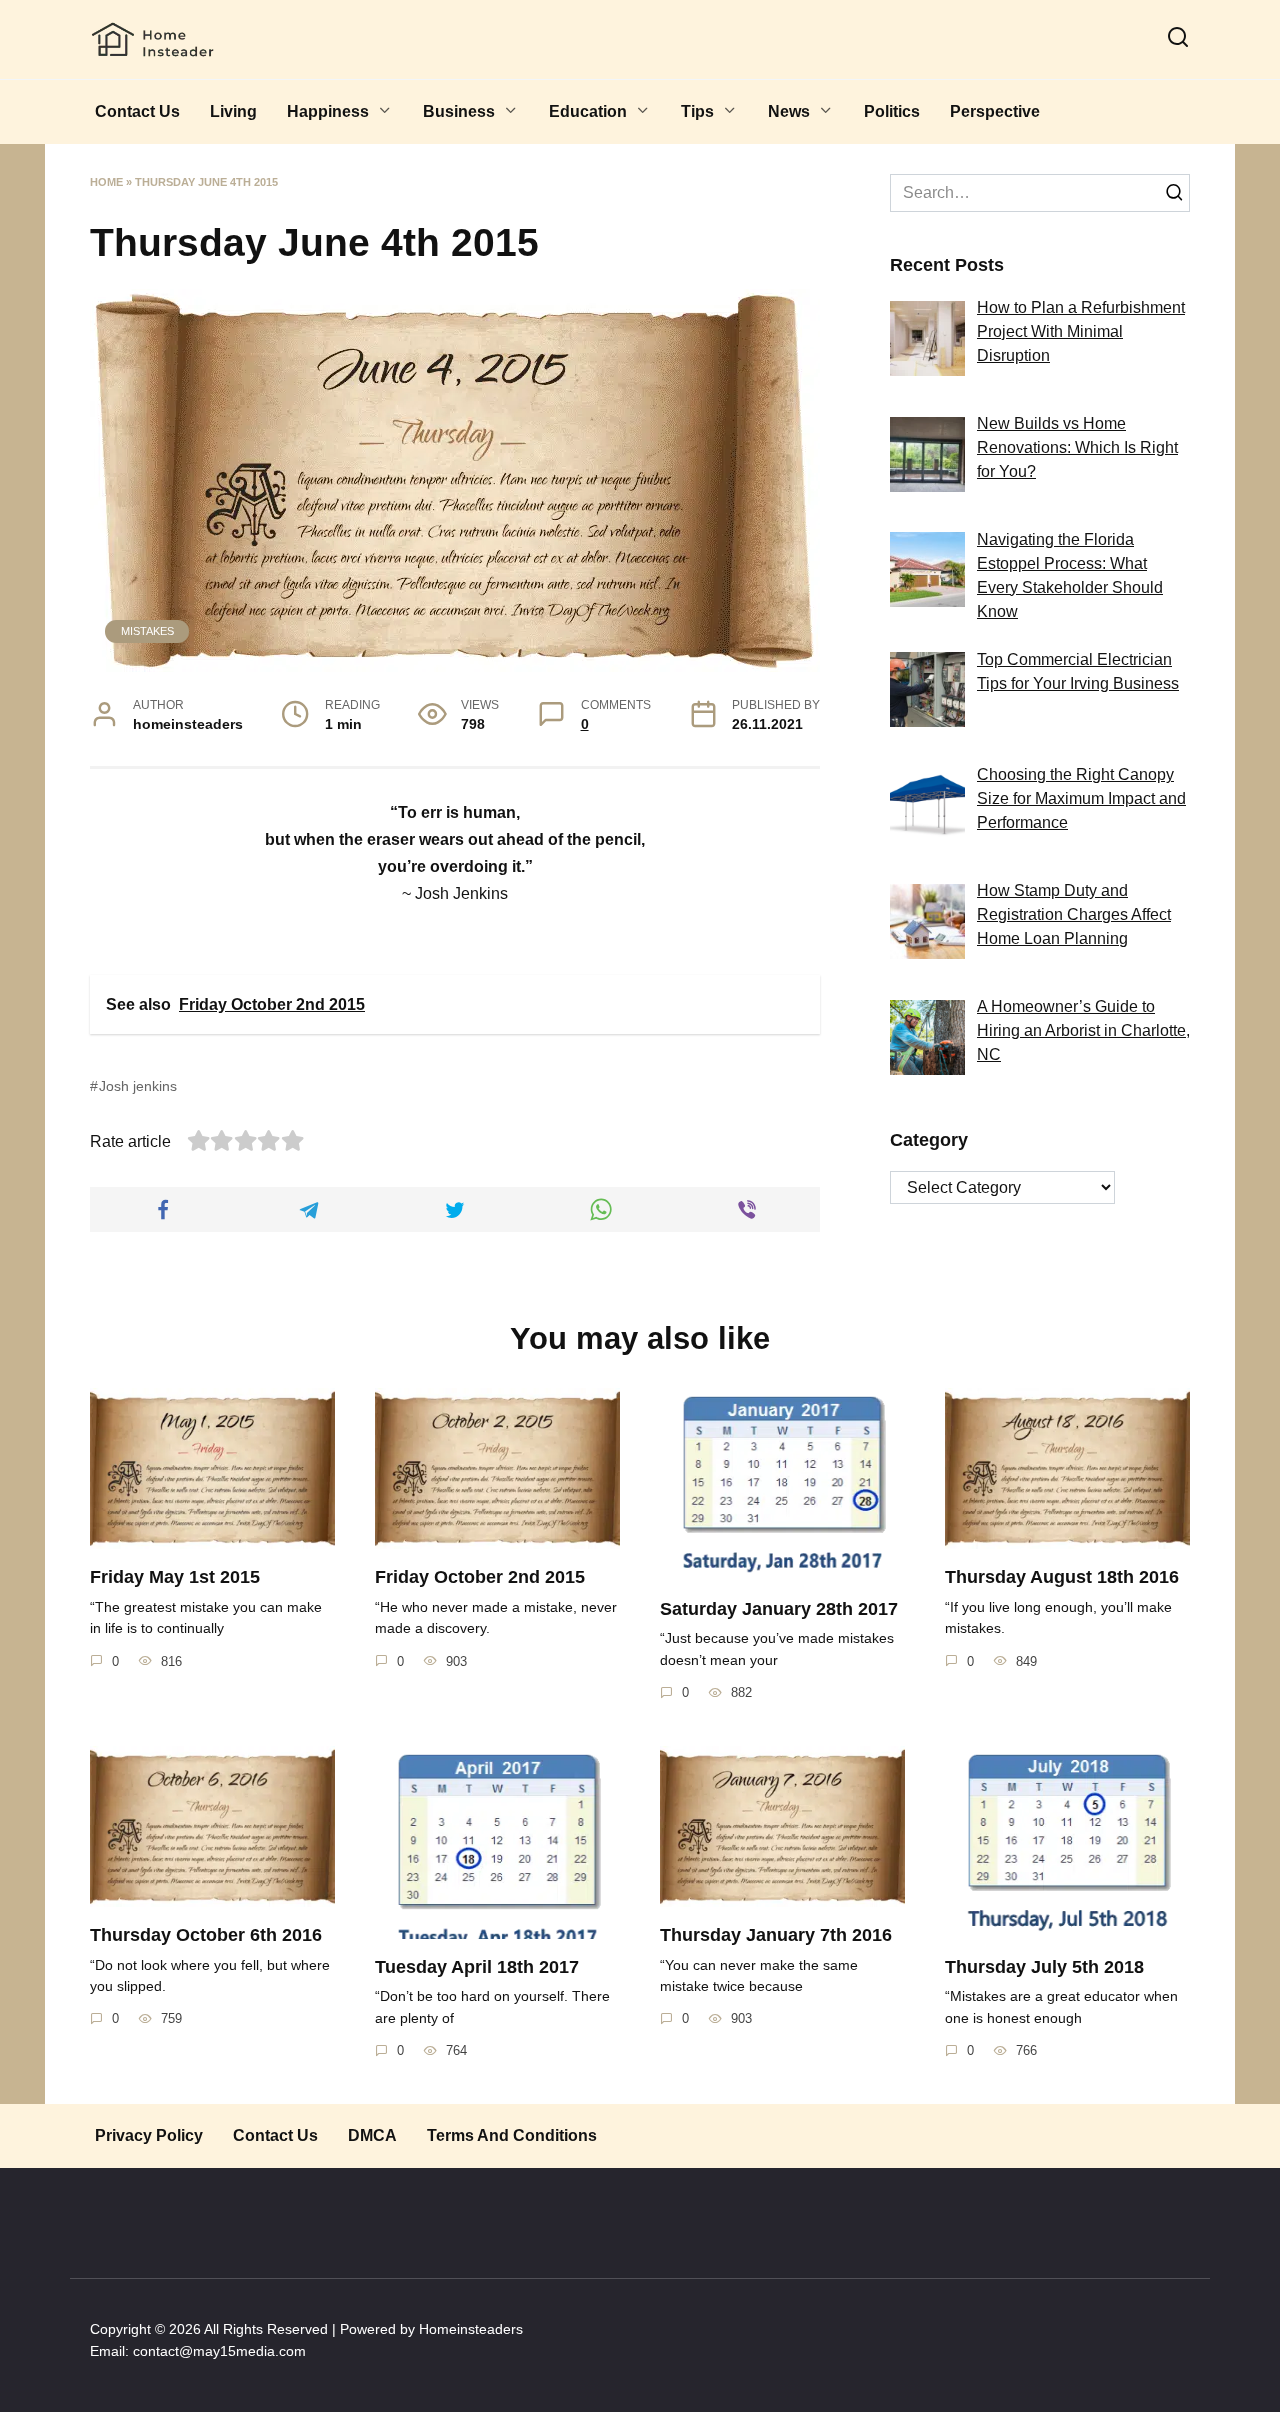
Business (459, 111)
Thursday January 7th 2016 (776, 1935)
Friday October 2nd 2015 (480, 1577)
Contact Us (137, 111)
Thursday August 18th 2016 (1062, 1577)
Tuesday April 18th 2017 (477, 1967)
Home (106, 182)
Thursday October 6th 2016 (206, 1935)
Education (588, 111)
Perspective (995, 111)
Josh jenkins (138, 1086)
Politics (892, 111)
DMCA (372, 2135)
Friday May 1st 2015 (175, 1577)
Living (233, 111)
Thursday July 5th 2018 (1044, 1967)
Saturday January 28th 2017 (779, 1609)
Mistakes (147, 631)
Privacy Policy (149, 2135)
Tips (697, 111)
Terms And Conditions (512, 2135)
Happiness (328, 111)
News (789, 111)
